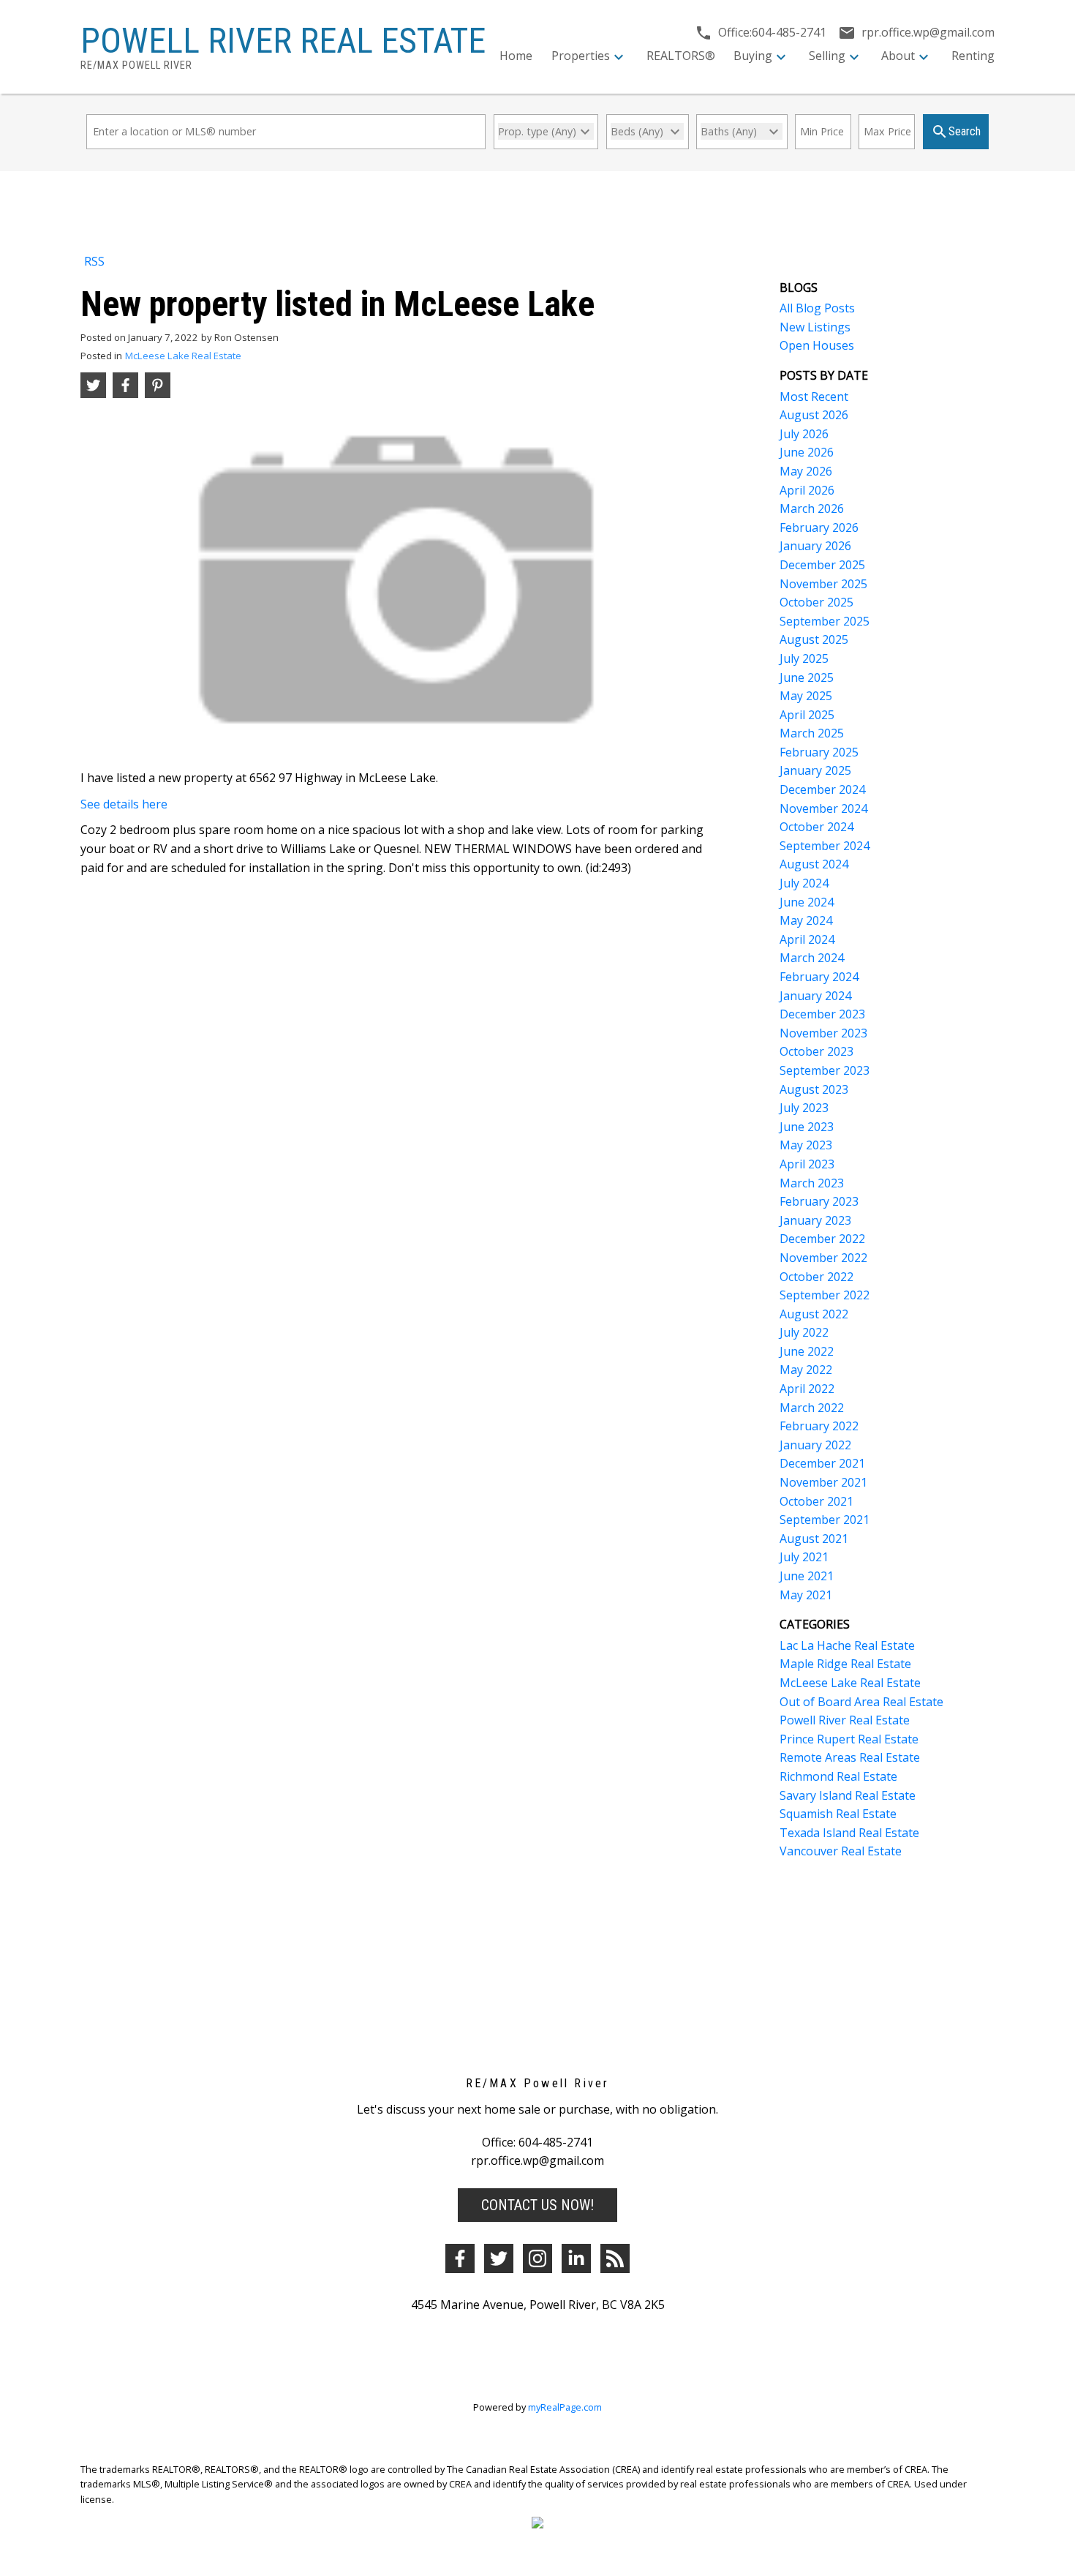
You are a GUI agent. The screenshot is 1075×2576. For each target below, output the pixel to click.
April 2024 (807, 939)
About (898, 56)
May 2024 (806, 920)
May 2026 (806, 471)
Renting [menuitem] (973, 56)
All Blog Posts (817, 308)
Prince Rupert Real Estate (849, 1739)
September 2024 (825, 846)
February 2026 (819, 527)
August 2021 (814, 1539)
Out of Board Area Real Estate (861, 1702)
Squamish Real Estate (838, 1814)
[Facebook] (460, 2258)
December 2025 (822, 565)
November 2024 (823, 808)
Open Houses (817, 345)
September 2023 (825, 1070)
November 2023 (823, 1033)
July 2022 (804, 1332)
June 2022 (807, 1351)
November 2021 (823, 1482)
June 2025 (807, 677)
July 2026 (804, 434)
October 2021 (816, 1501)
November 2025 (823, 584)
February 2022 (819, 1426)
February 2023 (819, 1201)
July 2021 (804, 1557)
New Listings (815, 327)
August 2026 (814, 415)
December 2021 (822, 1463)
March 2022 (812, 1408)
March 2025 (812, 733)
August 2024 (814, 864)
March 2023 (812, 1183)
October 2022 (816, 1277)
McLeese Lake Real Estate (183, 356)
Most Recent (814, 397)
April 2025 (807, 715)
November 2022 (823, 1258)
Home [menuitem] (516, 56)
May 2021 (806, 1595)
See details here (124, 804)
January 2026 (815, 546)
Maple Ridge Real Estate (845, 1664)
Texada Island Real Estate (849, 1833)
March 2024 (812, 958)
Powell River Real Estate (845, 1720)
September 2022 (825, 1295)
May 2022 (806, 1370)
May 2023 (806, 1145)
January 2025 (815, 770)
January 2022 (815, 1445)
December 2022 (822, 1239)
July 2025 (804, 658)
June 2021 (807, 1576)
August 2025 (814, 639)
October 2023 (816, 1051)
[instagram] (537, 2258)
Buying (753, 56)
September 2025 (825, 621)
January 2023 (815, 1220)
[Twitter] (499, 2258)
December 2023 (822, 1014)
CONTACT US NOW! (537, 2205)
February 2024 (819, 977)
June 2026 (807, 452)
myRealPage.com (565, 2407)
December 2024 (822, 789)
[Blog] (615, 2258)
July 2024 (804, 883)
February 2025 (819, 752)
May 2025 (806, 696)
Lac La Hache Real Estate (847, 1645)
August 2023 (814, 1089)
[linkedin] (576, 2258)
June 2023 (807, 1127)
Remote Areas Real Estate (850, 1757)
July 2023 (804, 1108)
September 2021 (825, 1520)
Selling (827, 56)
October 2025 (816, 602)
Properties (581, 56)
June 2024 (807, 902)
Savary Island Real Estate (848, 1795)
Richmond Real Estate (838, 1776)
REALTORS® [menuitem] (681, 56)
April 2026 (807, 490)
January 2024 (815, 996)
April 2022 (807, 1389)
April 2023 (807, 1164)
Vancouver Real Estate (841, 1851)
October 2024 (816, 827)
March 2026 (812, 508)
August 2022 (814, 1314)
